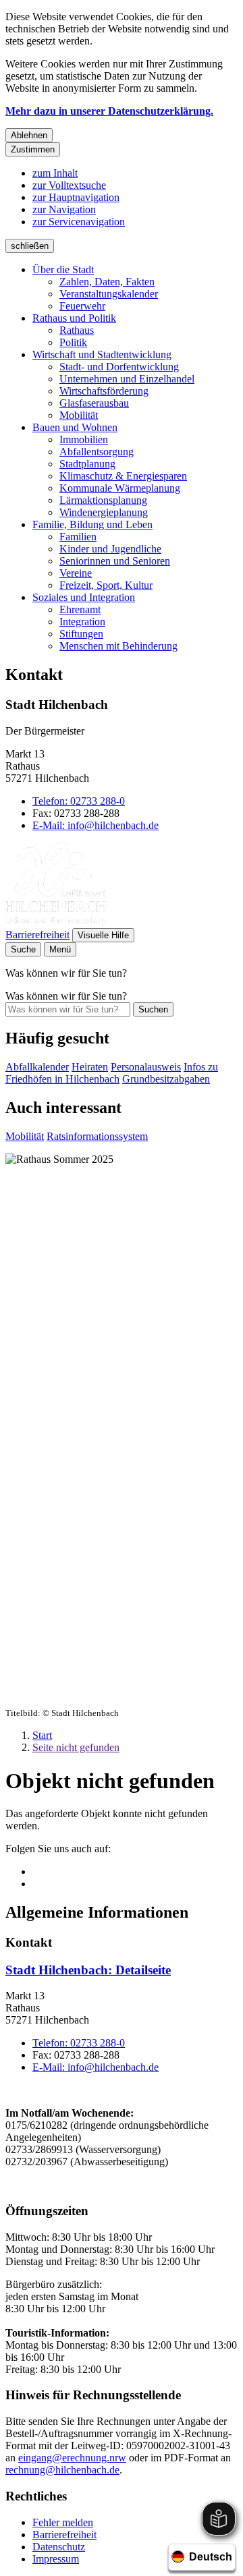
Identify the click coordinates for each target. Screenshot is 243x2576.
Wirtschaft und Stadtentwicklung (102, 354)
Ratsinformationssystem (97, 1136)
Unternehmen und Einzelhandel (127, 379)
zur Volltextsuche (69, 185)
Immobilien (84, 439)
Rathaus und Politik (74, 318)
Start (42, 1735)
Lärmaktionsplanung (103, 500)
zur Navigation (64, 209)
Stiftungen (81, 634)
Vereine (76, 573)
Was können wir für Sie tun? (66, 996)
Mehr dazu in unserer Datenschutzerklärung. (109, 111)
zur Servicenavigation (79, 222)
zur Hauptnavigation (76, 197)
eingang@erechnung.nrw (72, 2458)
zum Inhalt (55, 173)
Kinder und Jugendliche (110, 549)
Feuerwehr (82, 306)
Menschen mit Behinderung (118, 646)
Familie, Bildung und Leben (92, 524)
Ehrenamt (80, 609)
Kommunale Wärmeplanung (120, 488)
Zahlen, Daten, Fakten (107, 282)
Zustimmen (33, 149)
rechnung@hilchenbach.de (62, 2470)
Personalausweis (146, 1067)
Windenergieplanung (104, 512)
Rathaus (77, 330)
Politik (73, 342)
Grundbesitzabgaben (166, 1079)
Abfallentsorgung (97, 452)
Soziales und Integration (84, 597)
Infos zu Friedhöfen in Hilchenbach (112, 1073)
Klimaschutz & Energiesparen (123, 476)
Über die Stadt (63, 269)
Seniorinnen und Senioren (115, 561)
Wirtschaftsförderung (104, 391)
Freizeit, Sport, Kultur (106, 585)
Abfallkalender (37, 1067)
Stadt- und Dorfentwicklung (119, 367)
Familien (78, 537)
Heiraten (90, 1067)
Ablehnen (29, 135)
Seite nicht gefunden (76, 1747)
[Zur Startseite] (56, 922)
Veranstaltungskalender (109, 294)
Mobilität (79, 415)
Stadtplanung (87, 464)
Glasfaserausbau (94, 403)
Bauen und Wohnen (75, 427)
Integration (82, 622)
